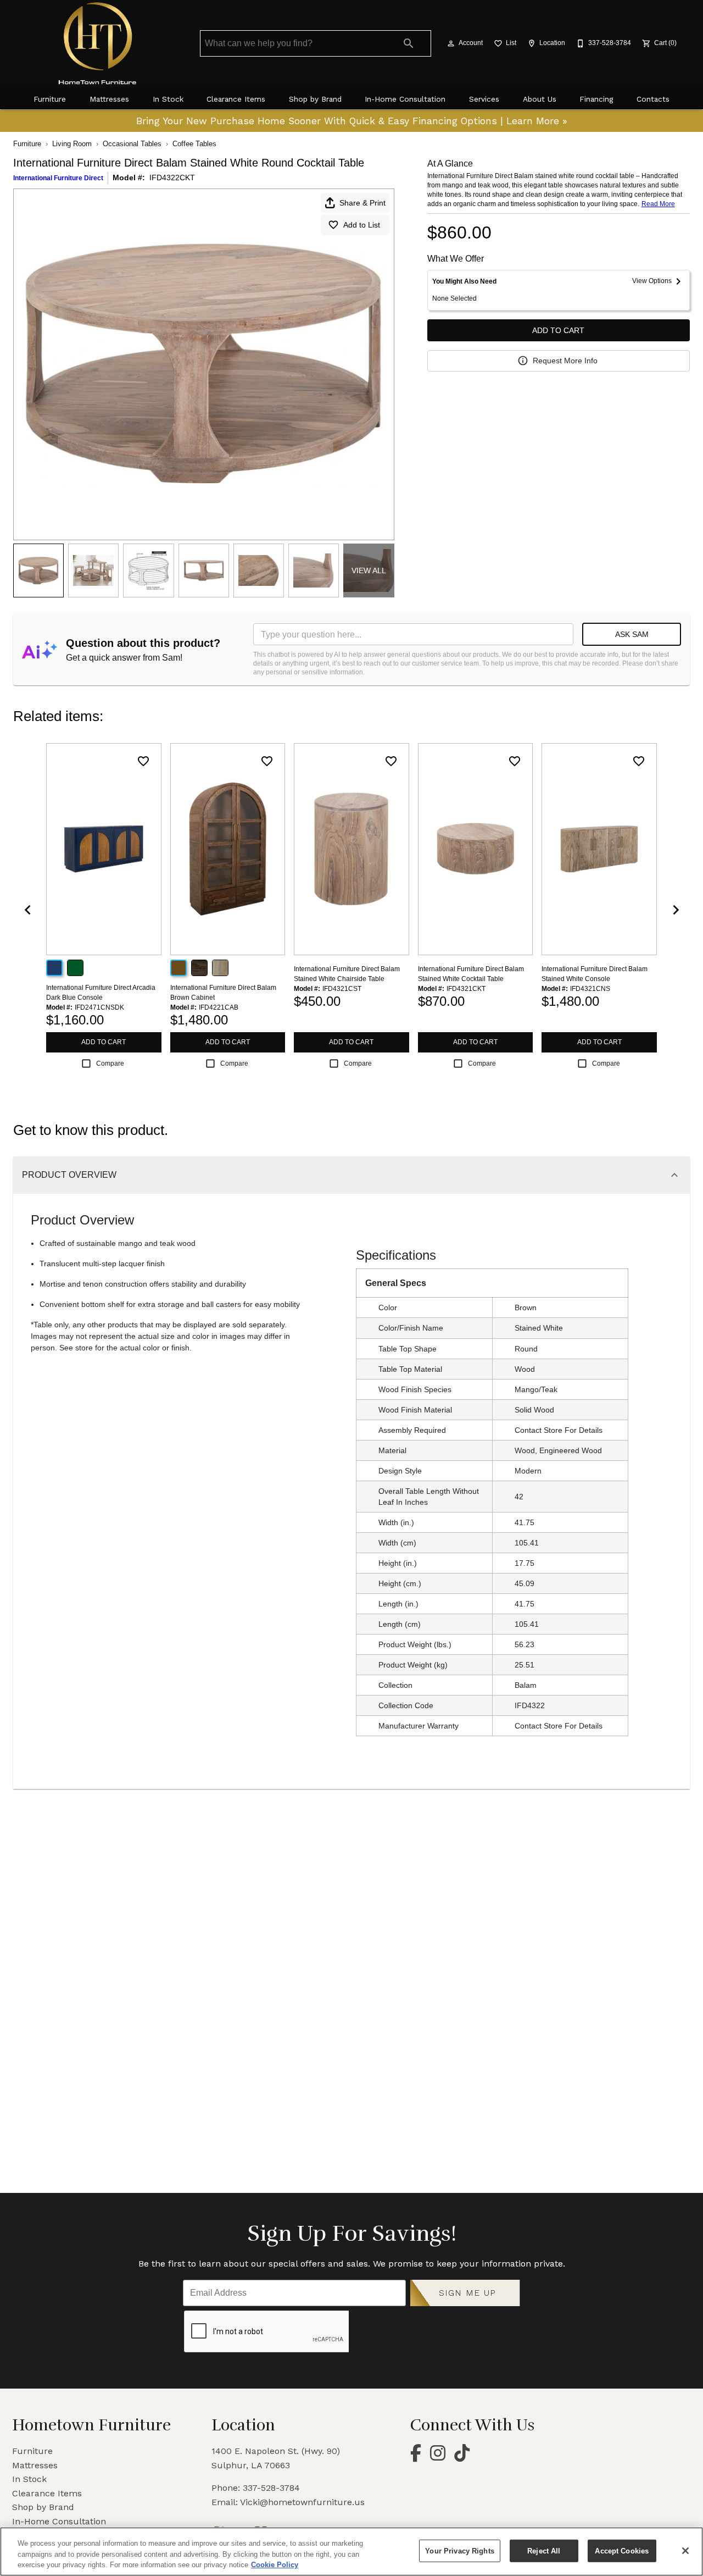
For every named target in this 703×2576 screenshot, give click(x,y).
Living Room (72, 144)
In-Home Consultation (405, 99)
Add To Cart (558, 330)
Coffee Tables (194, 144)
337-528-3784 (271, 2488)
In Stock (168, 99)
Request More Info (565, 361)
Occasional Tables (132, 144)
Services (484, 99)
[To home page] (98, 43)
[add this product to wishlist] (143, 761)
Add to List (362, 225)
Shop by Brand (315, 99)
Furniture (50, 99)
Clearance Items (236, 99)
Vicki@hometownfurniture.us (302, 2502)
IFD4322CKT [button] (172, 178)
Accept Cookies (622, 2550)
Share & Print (362, 203)
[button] (451, 43)
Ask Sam (632, 634)
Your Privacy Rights (459, 2550)
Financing (596, 99)
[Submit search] (409, 43)
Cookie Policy (275, 2565)
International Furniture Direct (58, 178)
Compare (110, 1063)
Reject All (544, 2550)
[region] (351, 2552)
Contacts (653, 99)
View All (369, 570)
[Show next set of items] (676, 910)
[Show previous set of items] (27, 910)
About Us (540, 99)
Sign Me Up (468, 2293)
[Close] (685, 2551)
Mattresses (109, 99)
